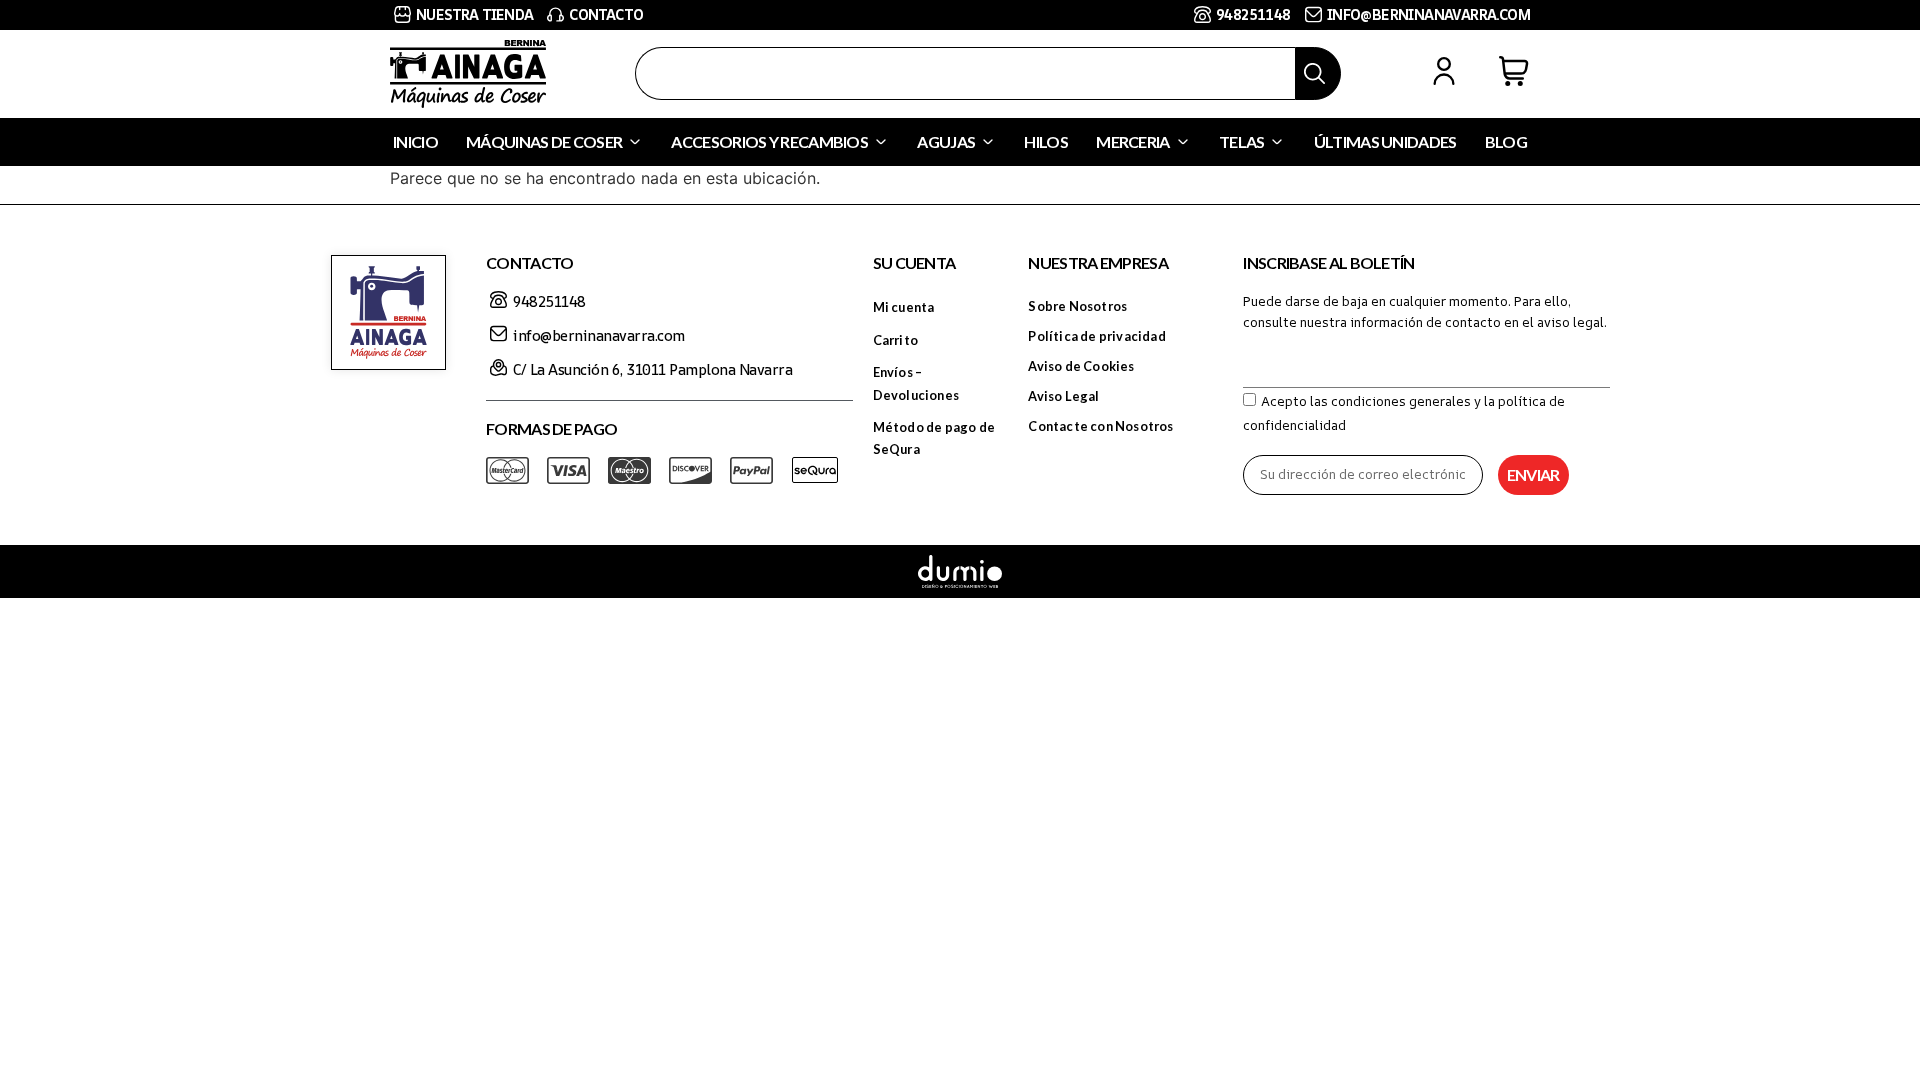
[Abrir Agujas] (988, 142)
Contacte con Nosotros (1100, 426)
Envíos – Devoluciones (916, 383)
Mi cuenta (904, 307)
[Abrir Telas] (1277, 142)
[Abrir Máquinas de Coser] (635, 142)
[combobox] (965, 73)
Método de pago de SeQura (934, 438)
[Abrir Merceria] (1183, 142)
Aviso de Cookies (1081, 366)
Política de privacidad (1096, 336)
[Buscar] (1318, 73)
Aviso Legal (1063, 396)
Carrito (895, 340)
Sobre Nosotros (1077, 306)
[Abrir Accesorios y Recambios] (881, 142)
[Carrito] (1514, 71)
